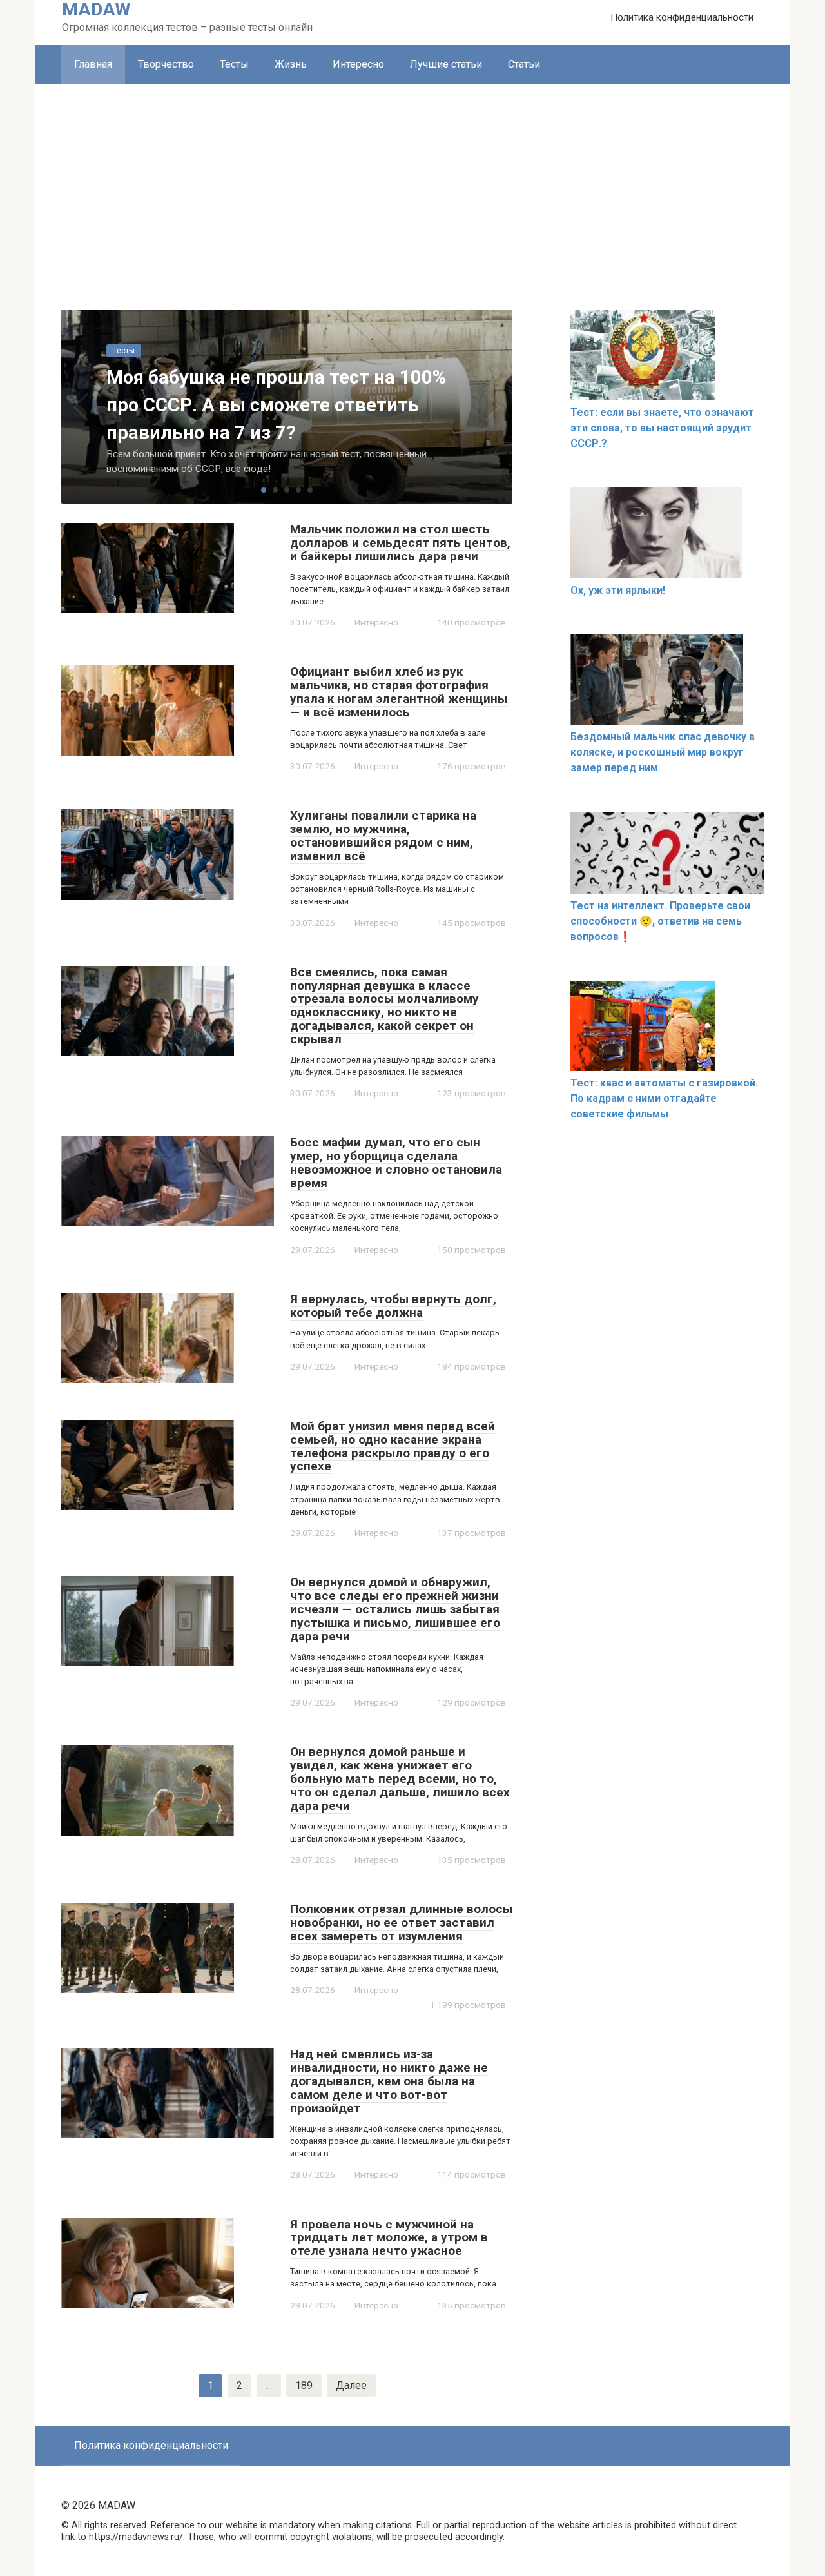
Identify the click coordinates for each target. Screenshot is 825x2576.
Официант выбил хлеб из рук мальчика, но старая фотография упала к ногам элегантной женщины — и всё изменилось (399, 692)
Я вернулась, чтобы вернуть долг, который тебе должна (393, 1306)
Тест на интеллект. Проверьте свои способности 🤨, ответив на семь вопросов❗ (660, 921)
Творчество (166, 64)
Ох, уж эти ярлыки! (618, 590)
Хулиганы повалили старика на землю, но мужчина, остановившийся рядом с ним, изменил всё (383, 836)
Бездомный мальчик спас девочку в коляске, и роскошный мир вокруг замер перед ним (663, 752)
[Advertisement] (412, 181)
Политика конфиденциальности (682, 17)
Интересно (358, 64)
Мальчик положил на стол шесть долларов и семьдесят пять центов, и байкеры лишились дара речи (400, 543)
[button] (264, 490)
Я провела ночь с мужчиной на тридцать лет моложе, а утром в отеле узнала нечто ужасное (389, 2238)
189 (304, 2385)
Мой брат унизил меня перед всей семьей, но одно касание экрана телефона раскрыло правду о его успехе (393, 1446)
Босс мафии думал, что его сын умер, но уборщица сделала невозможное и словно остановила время (396, 1163)
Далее (351, 2385)
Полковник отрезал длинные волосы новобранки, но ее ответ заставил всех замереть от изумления (401, 1922)
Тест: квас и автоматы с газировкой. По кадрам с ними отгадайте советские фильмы (664, 1098)
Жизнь (291, 64)
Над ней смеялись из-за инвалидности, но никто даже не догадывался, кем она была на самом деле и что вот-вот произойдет (389, 2081)
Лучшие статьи (446, 64)
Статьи (524, 64)
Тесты (234, 64)
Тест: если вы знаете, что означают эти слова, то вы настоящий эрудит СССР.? (662, 428)
